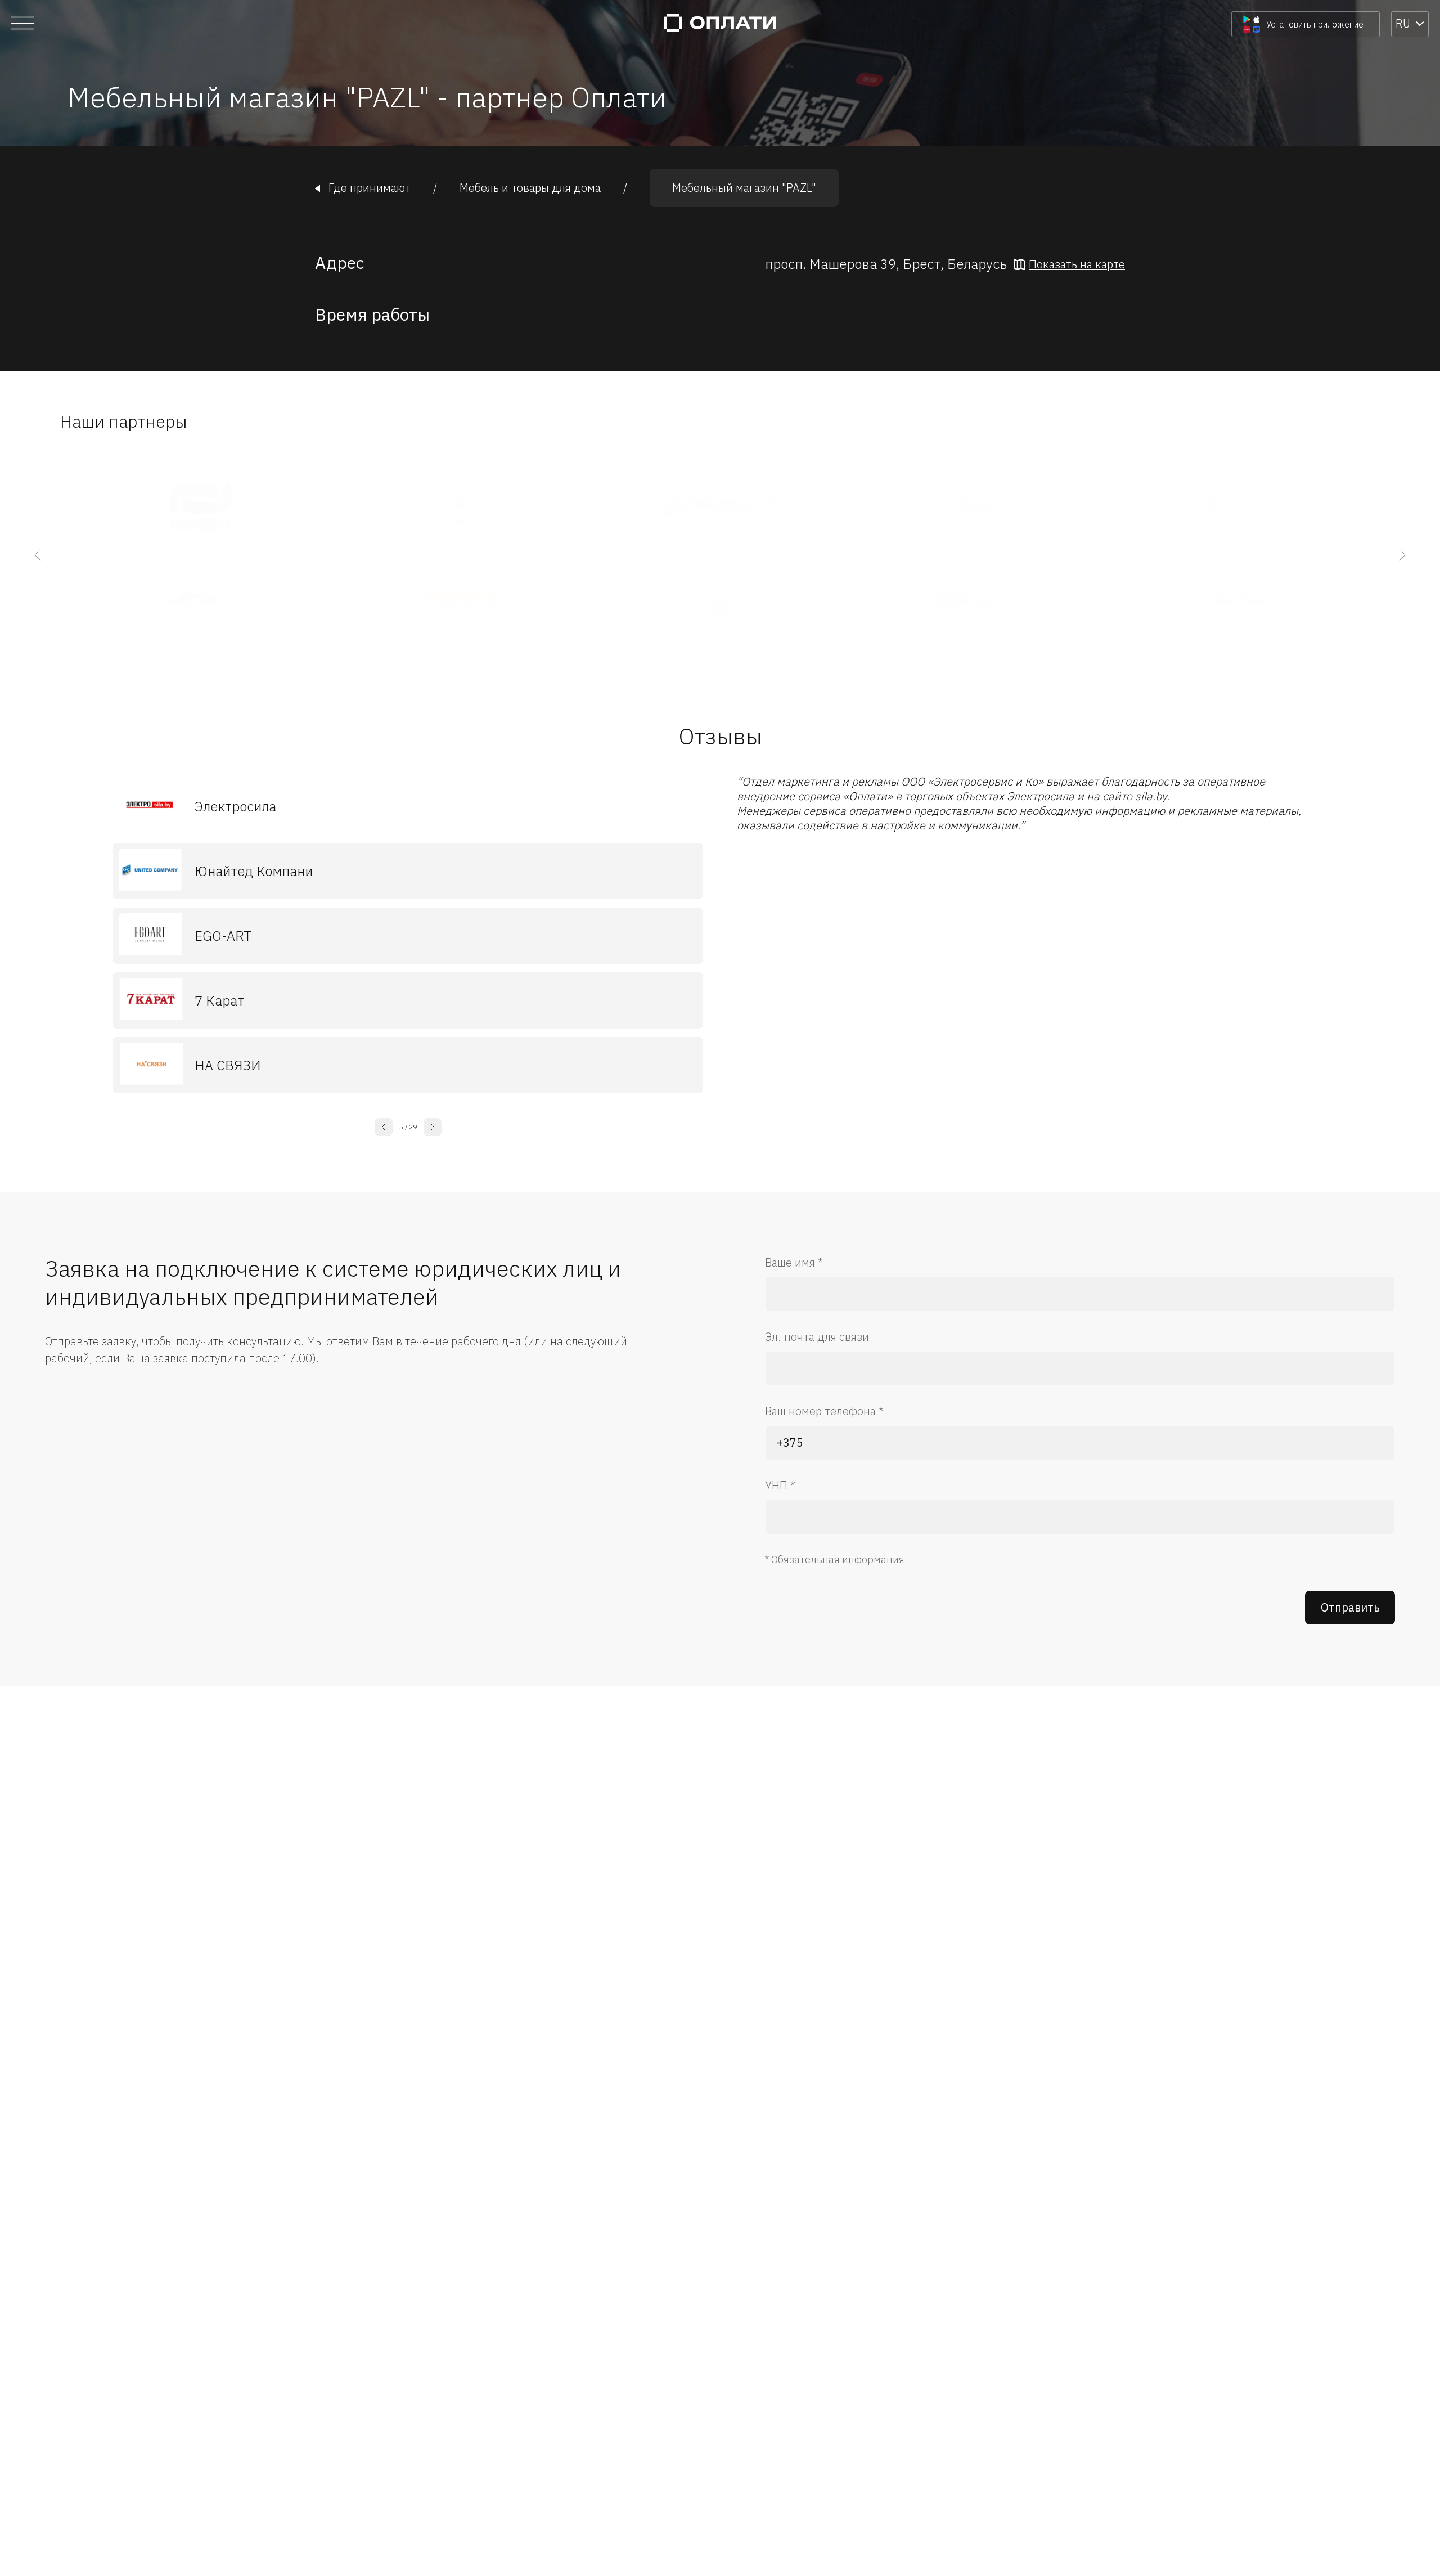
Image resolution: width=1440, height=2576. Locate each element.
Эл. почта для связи (817, 1337)
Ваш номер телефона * (824, 1411)
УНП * (780, 1485)
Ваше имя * (794, 1262)
